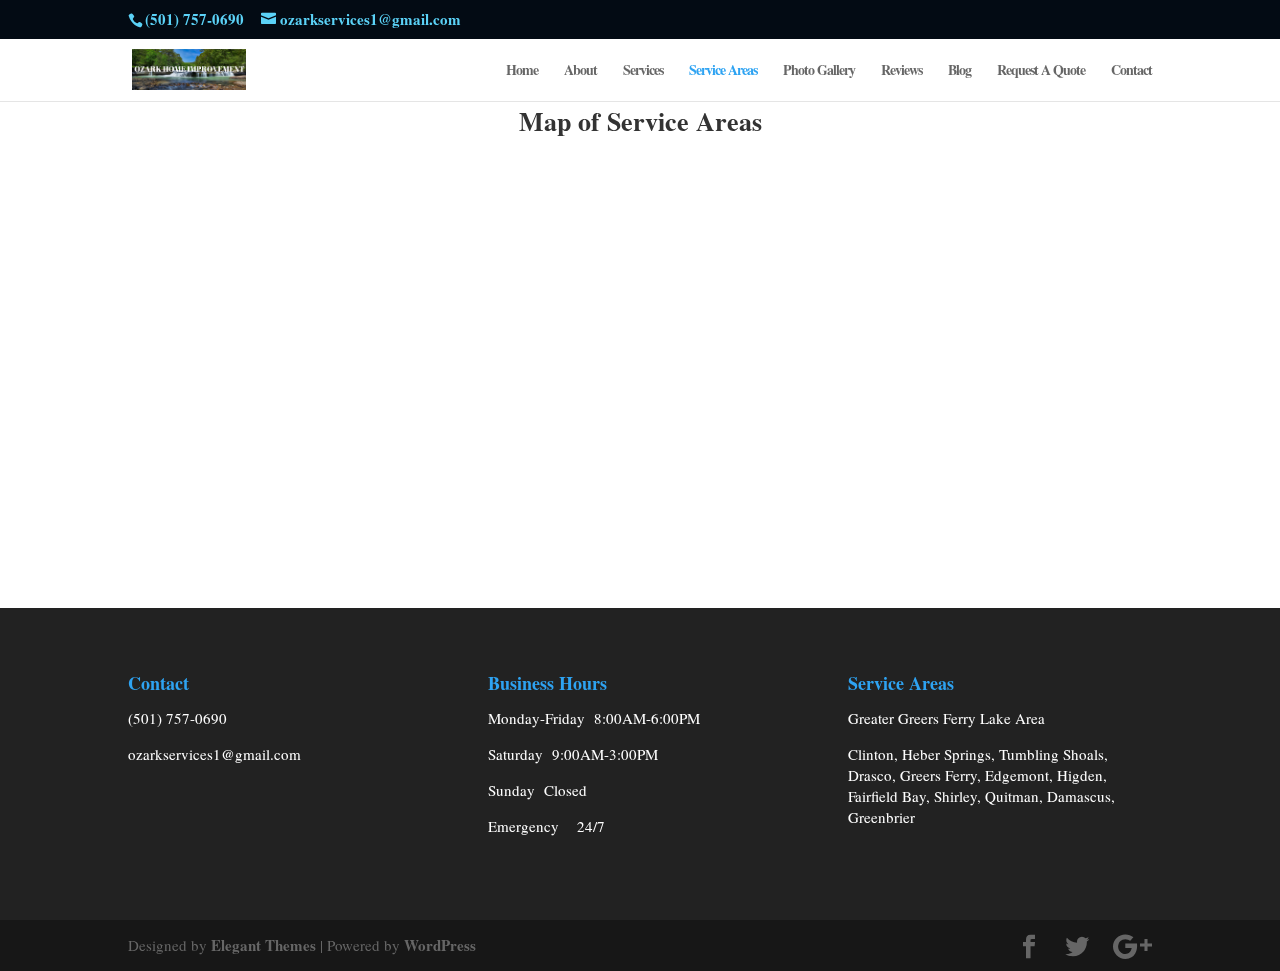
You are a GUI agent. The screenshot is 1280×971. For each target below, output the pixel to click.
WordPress (440, 945)
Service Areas (723, 71)
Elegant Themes (263, 945)
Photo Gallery (819, 71)
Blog (959, 71)
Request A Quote (1041, 71)
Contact (1131, 71)
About (580, 71)
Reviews (901, 71)
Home (522, 71)
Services (643, 71)
